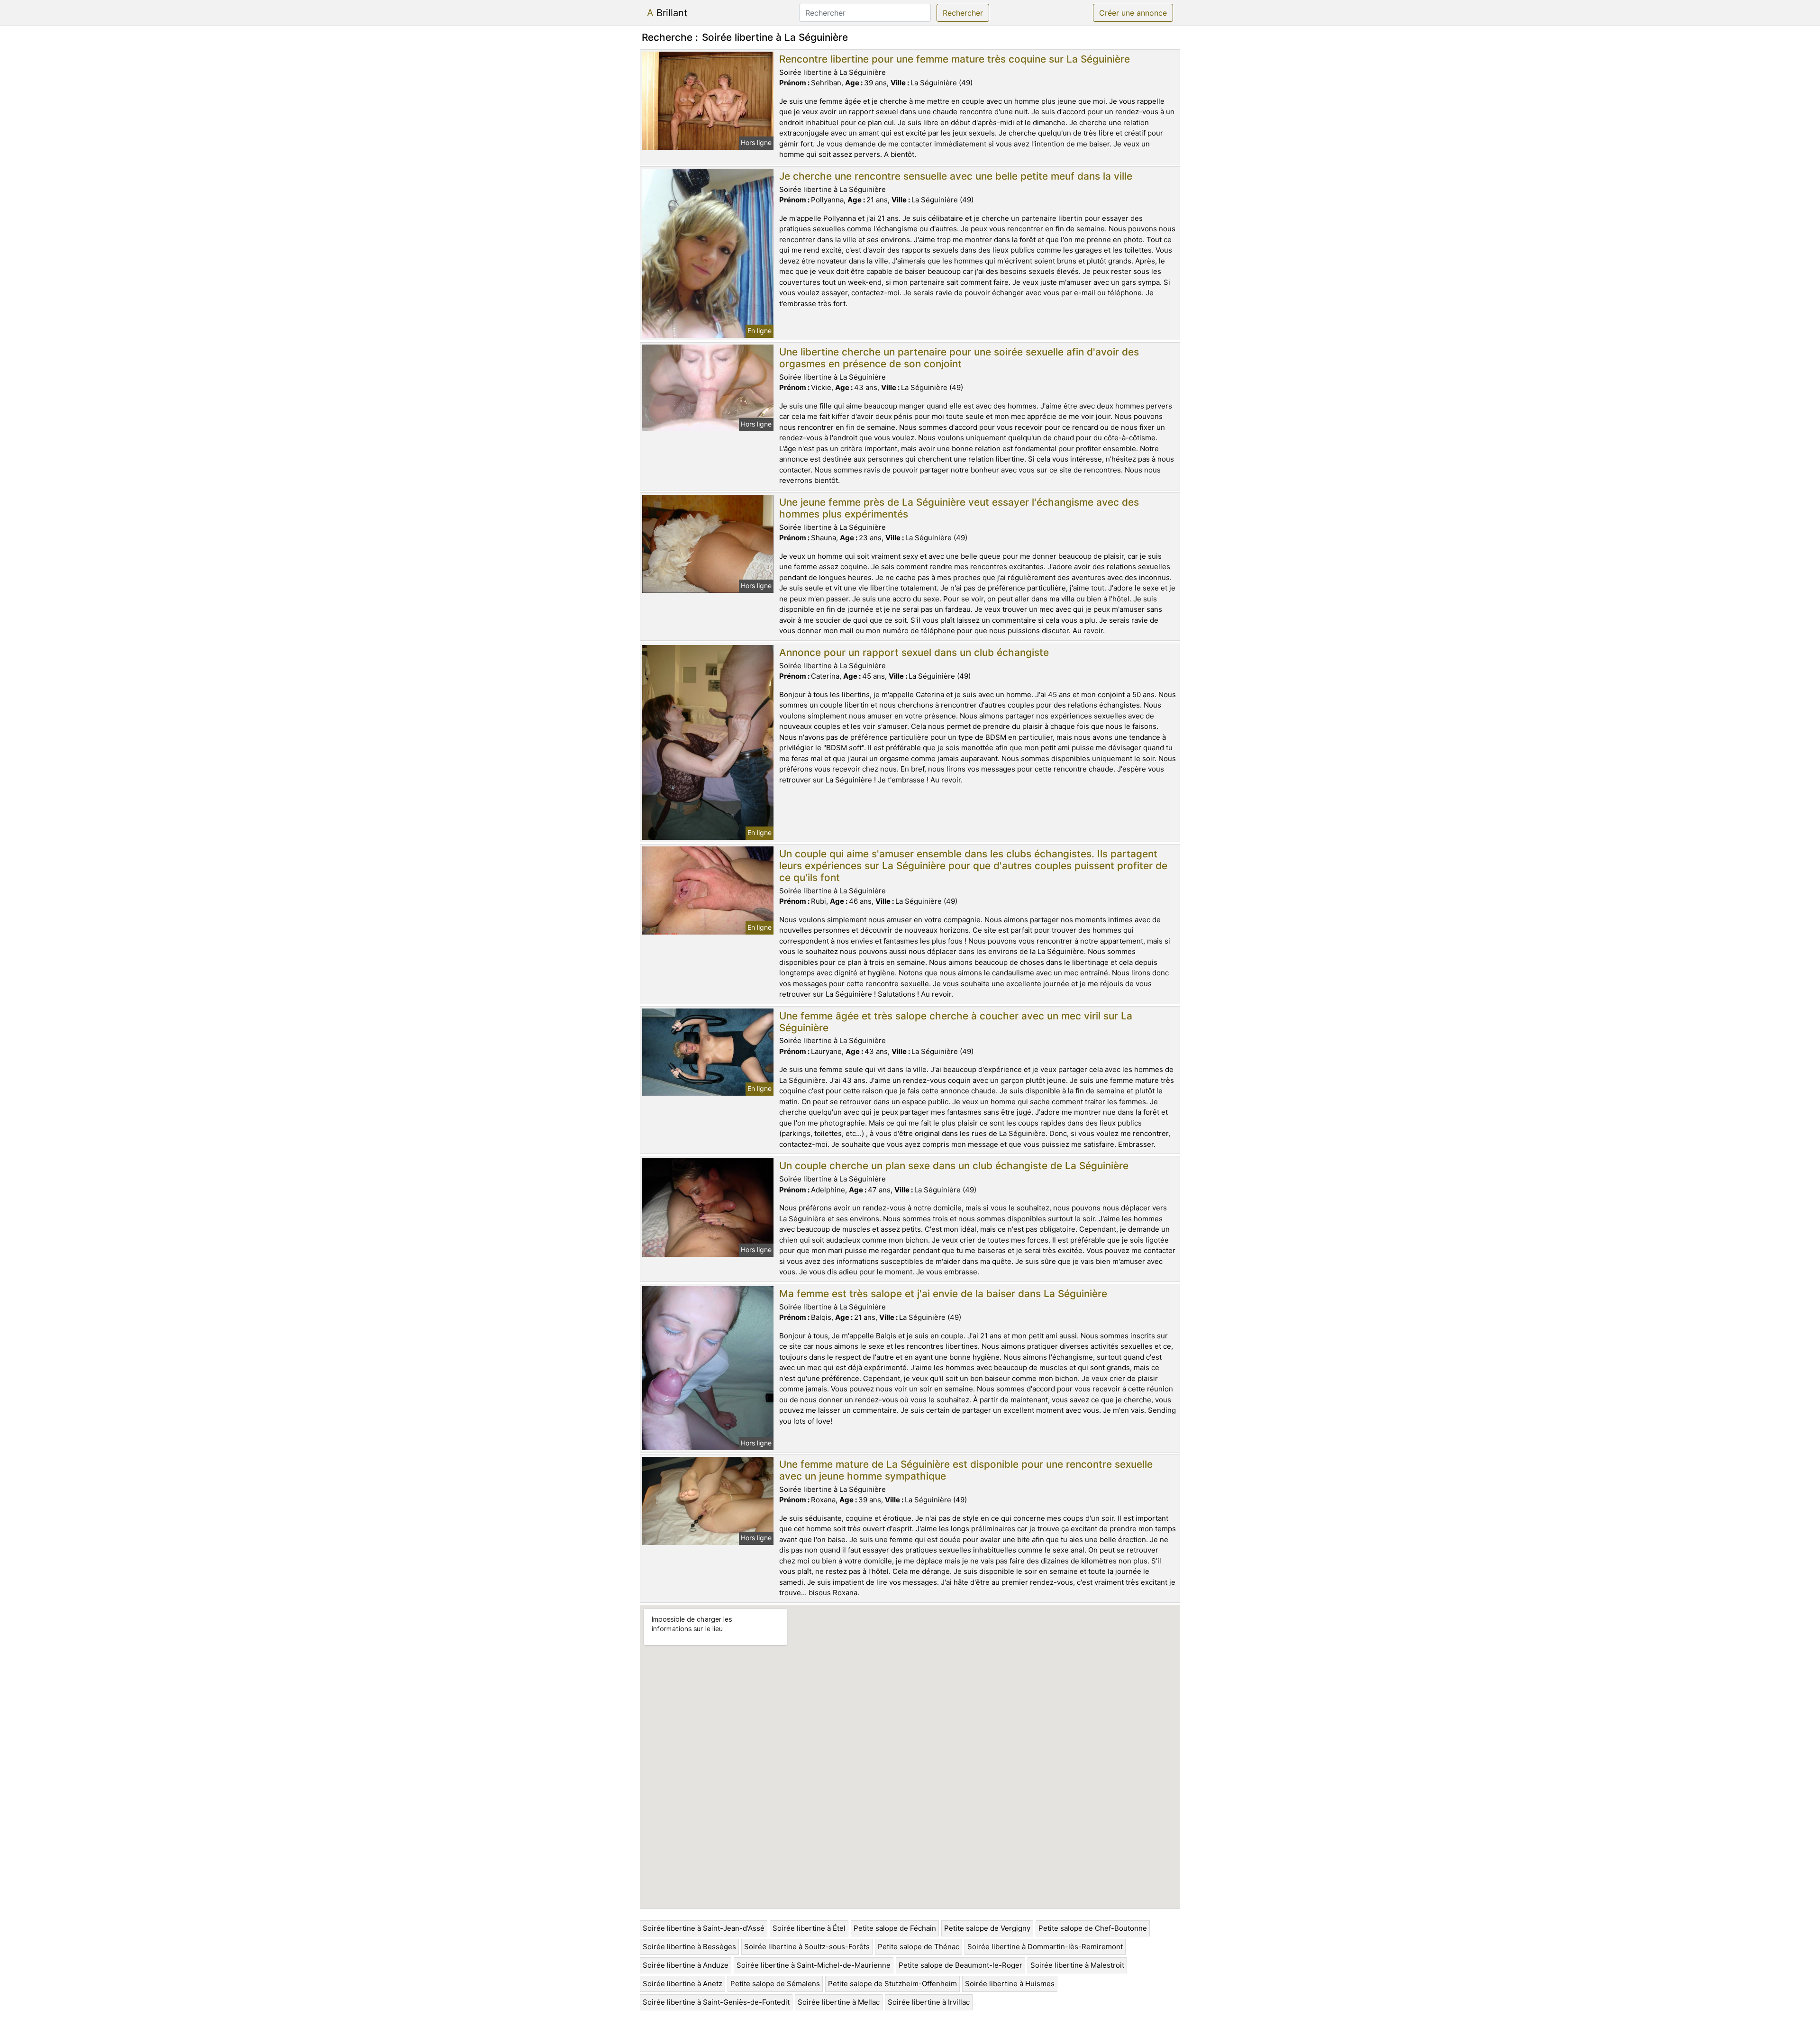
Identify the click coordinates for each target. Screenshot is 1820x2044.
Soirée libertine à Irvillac (929, 2002)
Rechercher (963, 13)
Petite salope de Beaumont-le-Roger (960, 1965)
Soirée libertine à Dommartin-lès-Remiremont (1045, 1947)
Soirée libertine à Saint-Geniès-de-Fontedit (716, 2002)
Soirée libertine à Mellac (839, 2002)
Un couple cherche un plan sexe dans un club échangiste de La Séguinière (954, 1166)
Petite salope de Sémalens (775, 1984)
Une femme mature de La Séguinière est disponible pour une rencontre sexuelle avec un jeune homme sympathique (966, 1470)
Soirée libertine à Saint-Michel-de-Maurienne (814, 1965)
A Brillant (667, 13)
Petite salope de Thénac (919, 1947)
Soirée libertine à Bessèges (689, 1947)
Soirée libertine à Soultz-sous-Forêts (807, 1947)
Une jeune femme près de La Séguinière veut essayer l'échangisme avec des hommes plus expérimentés (959, 508)
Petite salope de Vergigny (987, 1928)
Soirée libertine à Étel (809, 1928)
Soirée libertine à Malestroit (1077, 1965)
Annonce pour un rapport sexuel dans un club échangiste (914, 652)
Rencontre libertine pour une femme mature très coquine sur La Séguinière (955, 59)
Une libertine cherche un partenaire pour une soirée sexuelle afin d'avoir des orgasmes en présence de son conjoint (959, 358)
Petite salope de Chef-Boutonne (1093, 1928)
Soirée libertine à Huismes (1010, 1984)
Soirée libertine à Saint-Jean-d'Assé (704, 1928)
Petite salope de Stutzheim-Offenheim (892, 1984)
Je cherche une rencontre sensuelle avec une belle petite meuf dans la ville (956, 176)
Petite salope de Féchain (895, 1928)
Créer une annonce (1133, 13)
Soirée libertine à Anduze (686, 1965)
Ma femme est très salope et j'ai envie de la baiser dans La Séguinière (943, 1294)
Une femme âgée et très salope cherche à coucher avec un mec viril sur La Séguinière (956, 1022)
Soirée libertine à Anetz (682, 1984)
